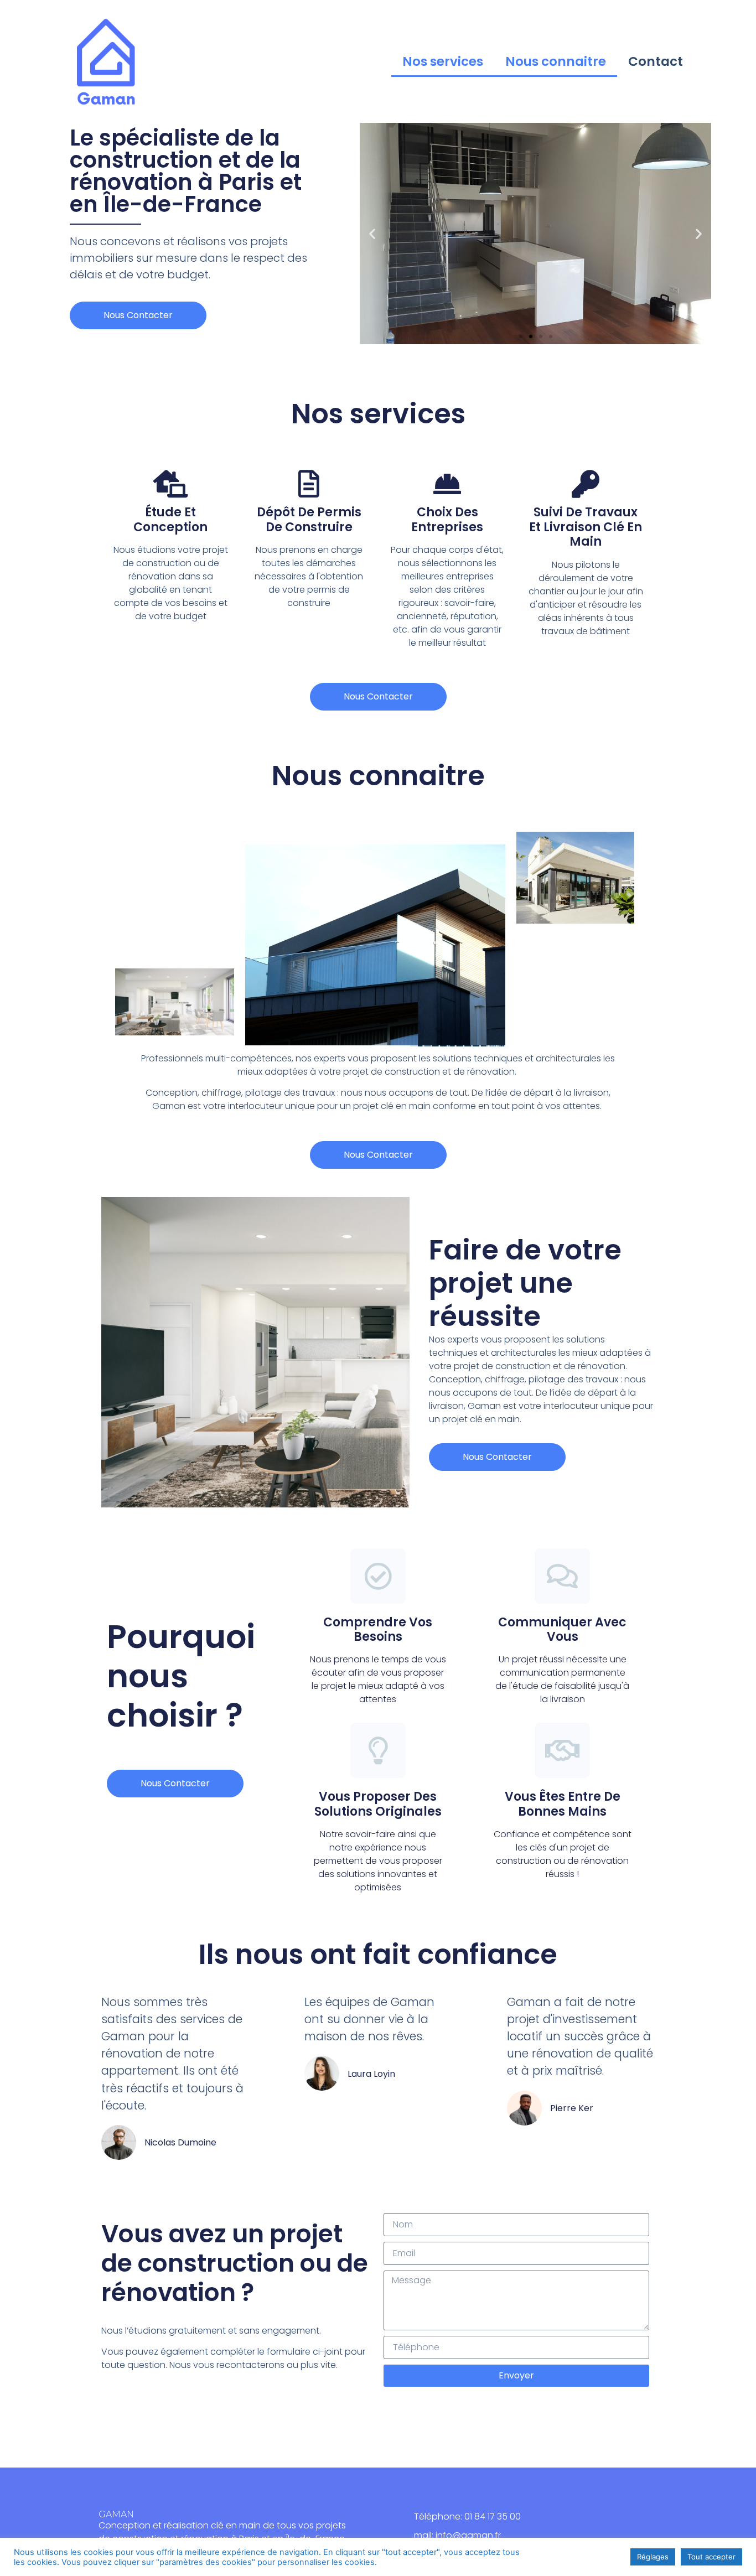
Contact (656, 61)
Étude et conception (170, 519)
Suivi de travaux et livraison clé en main (586, 527)
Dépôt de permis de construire (309, 519)
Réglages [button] (653, 2557)
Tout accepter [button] (711, 2557)
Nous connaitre (556, 61)
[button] (521, 336)
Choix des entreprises (447, 519)
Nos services (443, 61)
